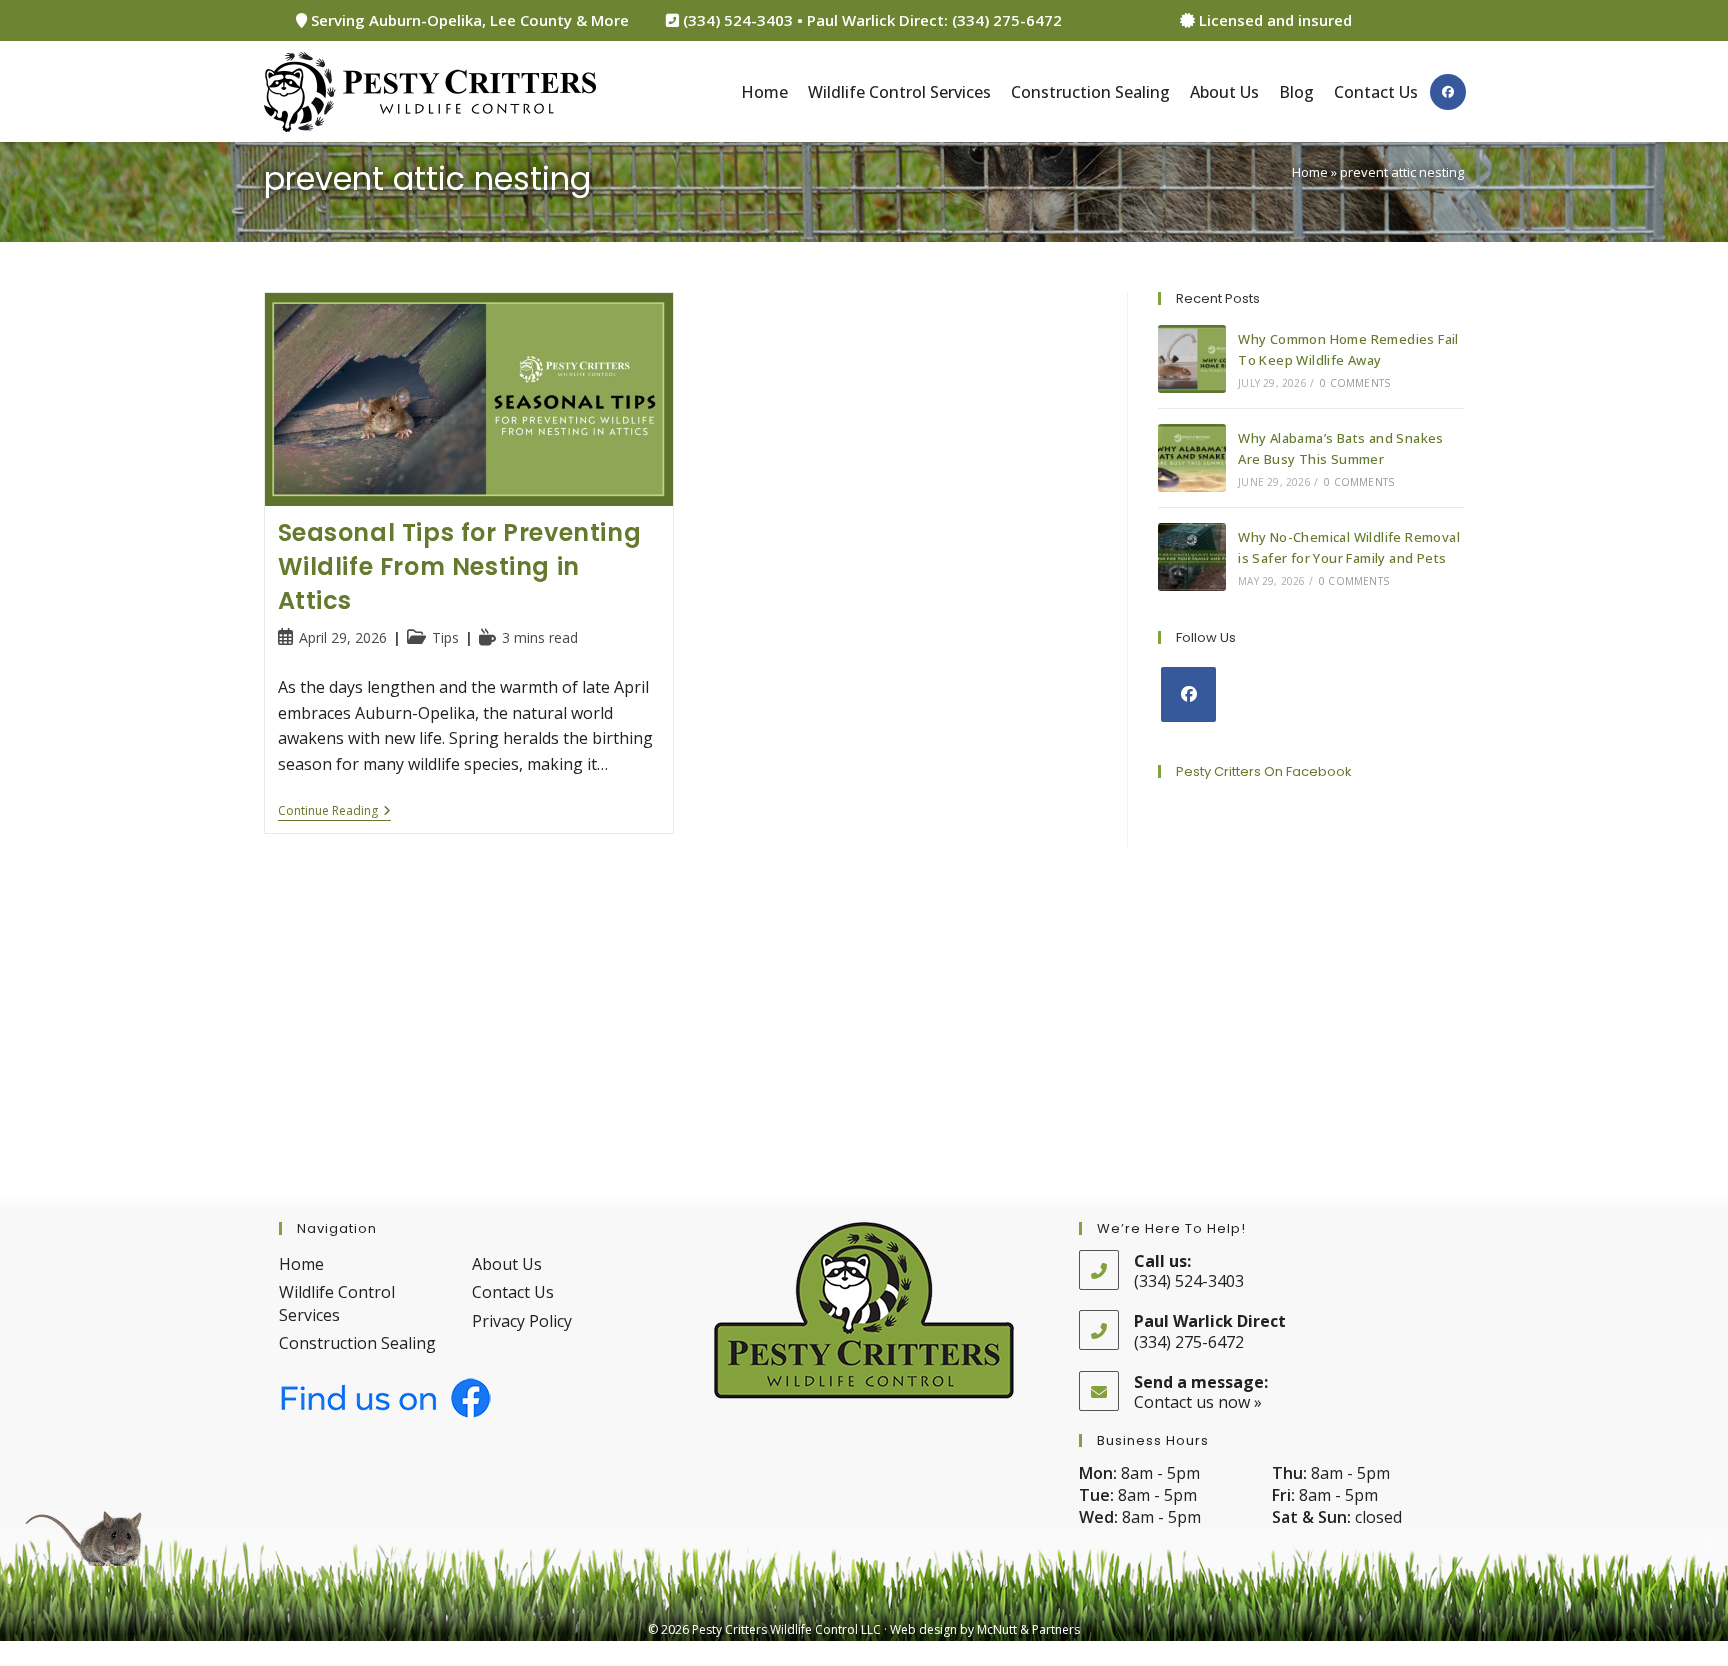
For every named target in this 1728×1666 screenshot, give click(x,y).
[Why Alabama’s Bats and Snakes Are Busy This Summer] (1192, 458)
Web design (923, 1629)
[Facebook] (1188, 694)
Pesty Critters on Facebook (1264, 771)
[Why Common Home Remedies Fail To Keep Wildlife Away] (1192, 359)
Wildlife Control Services (337, 1303)
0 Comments (1355, 383)
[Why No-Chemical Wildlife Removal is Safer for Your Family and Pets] (1192, 557)
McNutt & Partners (1028, 1629)
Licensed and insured (1273, 20)
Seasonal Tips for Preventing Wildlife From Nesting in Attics (460, 566)
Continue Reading (334, 812)
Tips (445, 637)
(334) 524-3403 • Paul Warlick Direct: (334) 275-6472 (870, 20)
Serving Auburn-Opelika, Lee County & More (468, 20)
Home (1310, 172)
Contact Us (513, 1292)
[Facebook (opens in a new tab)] (1448, 92)
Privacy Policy (522, 1321)
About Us (507, 1264)
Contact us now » (1198, 1402)
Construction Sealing (357, 1343)
